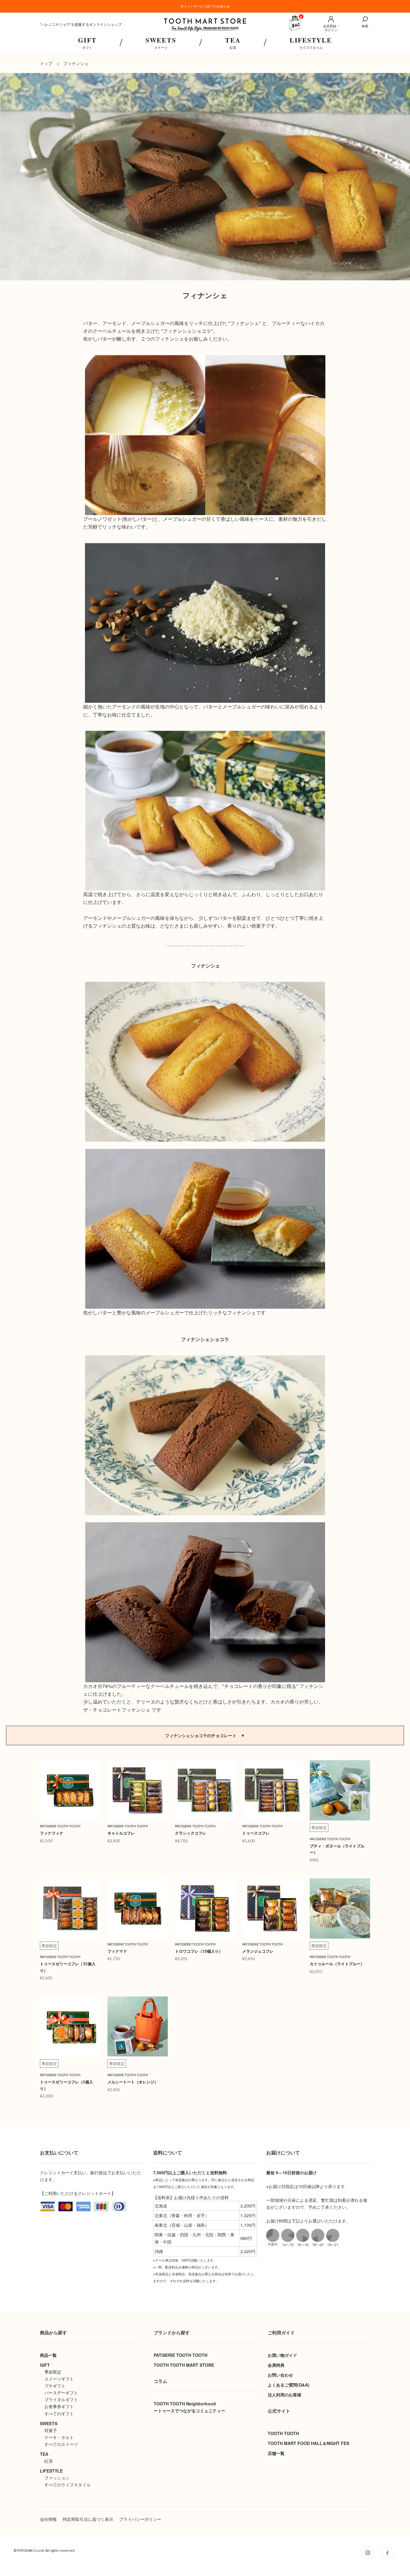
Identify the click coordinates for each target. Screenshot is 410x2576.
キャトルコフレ (121, 1833)
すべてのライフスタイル (68, 2485)
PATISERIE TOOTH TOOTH (181, 2355)
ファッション (57, 2478)
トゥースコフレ (256, 1833)
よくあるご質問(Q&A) (289, 2385)
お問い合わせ (280, 2375)
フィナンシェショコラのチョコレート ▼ (205, 1735)
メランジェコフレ (258, 1951)
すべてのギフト (59, 2414)
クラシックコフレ (191, 1833)
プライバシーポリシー (140, 2519)
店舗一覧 (276, 2453)
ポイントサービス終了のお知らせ (205, 6)
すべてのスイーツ (61, 2444)
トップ (46, 63)
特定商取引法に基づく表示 (88, 2519)
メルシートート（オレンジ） (133, 2082)
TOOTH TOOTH (283, 2433)
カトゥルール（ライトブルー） (337, 1964)
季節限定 (53, 2372)
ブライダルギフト (61, 2399)
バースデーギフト (61, 2393)
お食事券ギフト (59, 2406)
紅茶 (49, 2461)
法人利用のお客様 (285, 2395)
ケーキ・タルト (59, 2437)
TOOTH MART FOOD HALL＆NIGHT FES (308, 2443)
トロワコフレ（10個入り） (199, 1951)
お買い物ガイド (282, 2355)
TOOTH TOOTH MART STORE (184, 2365)
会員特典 (276, 2365)
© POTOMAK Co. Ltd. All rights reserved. (44, 2550)
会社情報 (48, 2519)
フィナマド (117, 1951)
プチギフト (55, 2386)
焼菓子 (51, 2430)
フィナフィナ (52, 1833)
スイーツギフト (59, 2379)
